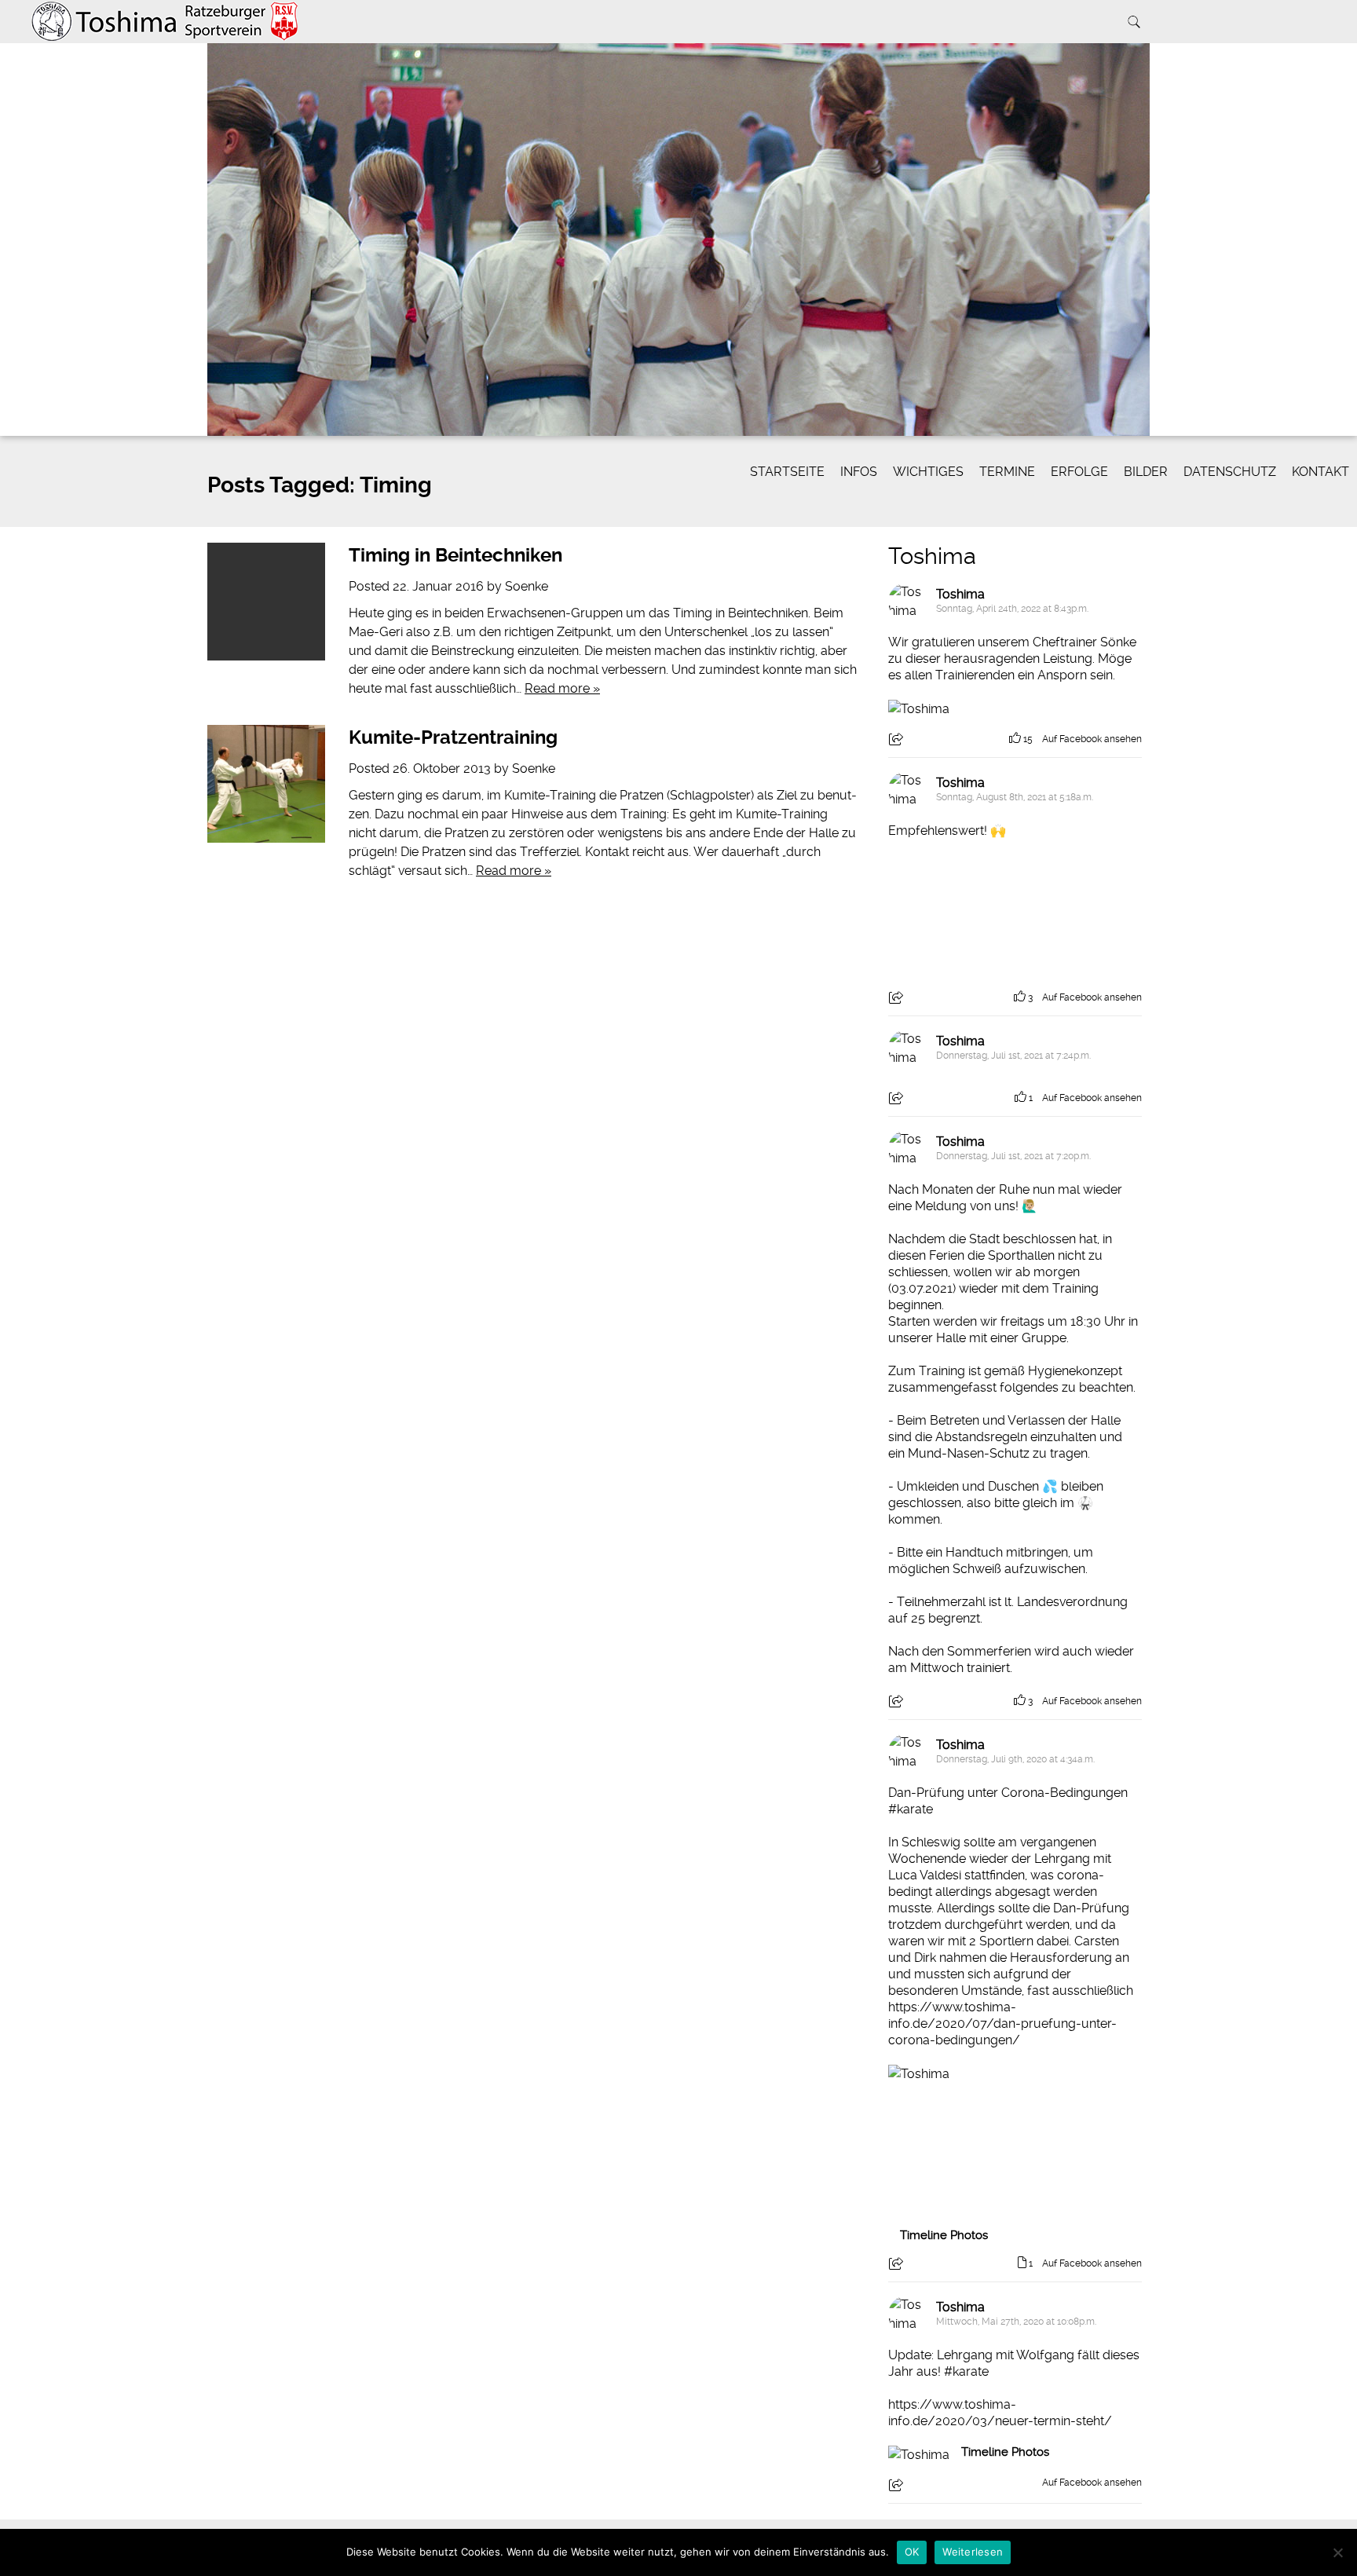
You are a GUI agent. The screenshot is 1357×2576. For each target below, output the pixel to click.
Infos (859, 472)
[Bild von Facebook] (952, 911)
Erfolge (1079, 472)
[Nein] (1337, 2552)
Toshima (932, 556)
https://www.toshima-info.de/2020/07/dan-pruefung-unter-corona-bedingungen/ (1002, 2023)
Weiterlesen (973, 2552)
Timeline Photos (944, 2235)
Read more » (562, 688)
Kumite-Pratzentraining (453, 737)
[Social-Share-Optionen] (898, 741)
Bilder (1146, 472)
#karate (911, 1809)
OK (912, 2552)
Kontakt (1320, 472)
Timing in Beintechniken (455, 555)
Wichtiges (928, 472)
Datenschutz (1230, 472)
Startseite (787, 472)
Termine (1007, 472)
